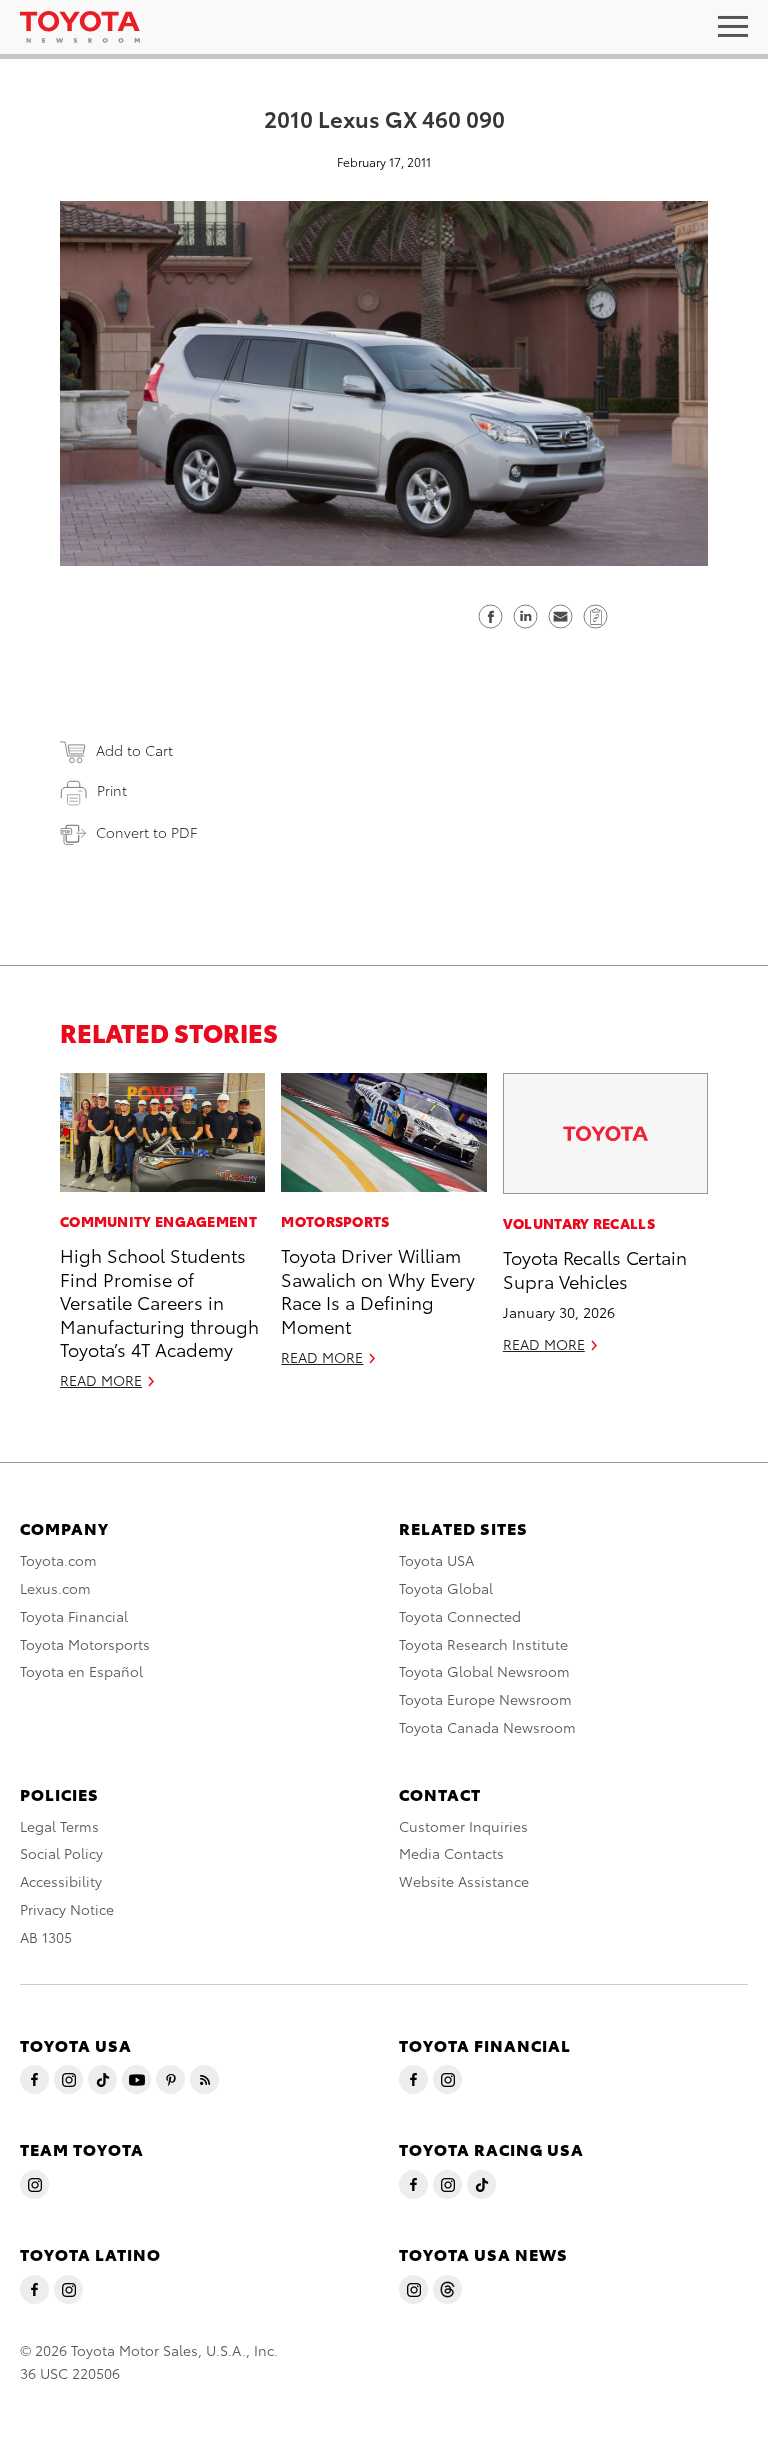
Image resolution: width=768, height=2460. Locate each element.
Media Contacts (451, 1853)
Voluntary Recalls (579, 1223)
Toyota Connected (460, 1616)
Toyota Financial (74, 1616)
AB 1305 (46, 1937)
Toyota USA (436, 1560)
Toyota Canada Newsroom (487, 1727)
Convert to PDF (146, 832)
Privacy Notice (67, 1909)
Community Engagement (158, 1221)
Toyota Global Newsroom (484, 1671)
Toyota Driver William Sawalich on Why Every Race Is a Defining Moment (378, 1289)
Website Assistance (464, 1881)
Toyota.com (58, 1560)
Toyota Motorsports (85, 1644)
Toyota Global (446, 1588)
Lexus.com (55, 1588)
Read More (101, 1380)
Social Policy (61, 1853)
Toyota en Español (81, 1671)
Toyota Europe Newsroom (485, 1699)
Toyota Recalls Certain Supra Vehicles (595, 1268)
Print (112, 790)
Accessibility (61, 1881)
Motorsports (335, 1221)
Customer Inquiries (463, 1826)
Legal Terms (59, 1826)
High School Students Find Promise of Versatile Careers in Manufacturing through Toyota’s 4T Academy (159, 1301)
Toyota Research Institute (483, 1644)
